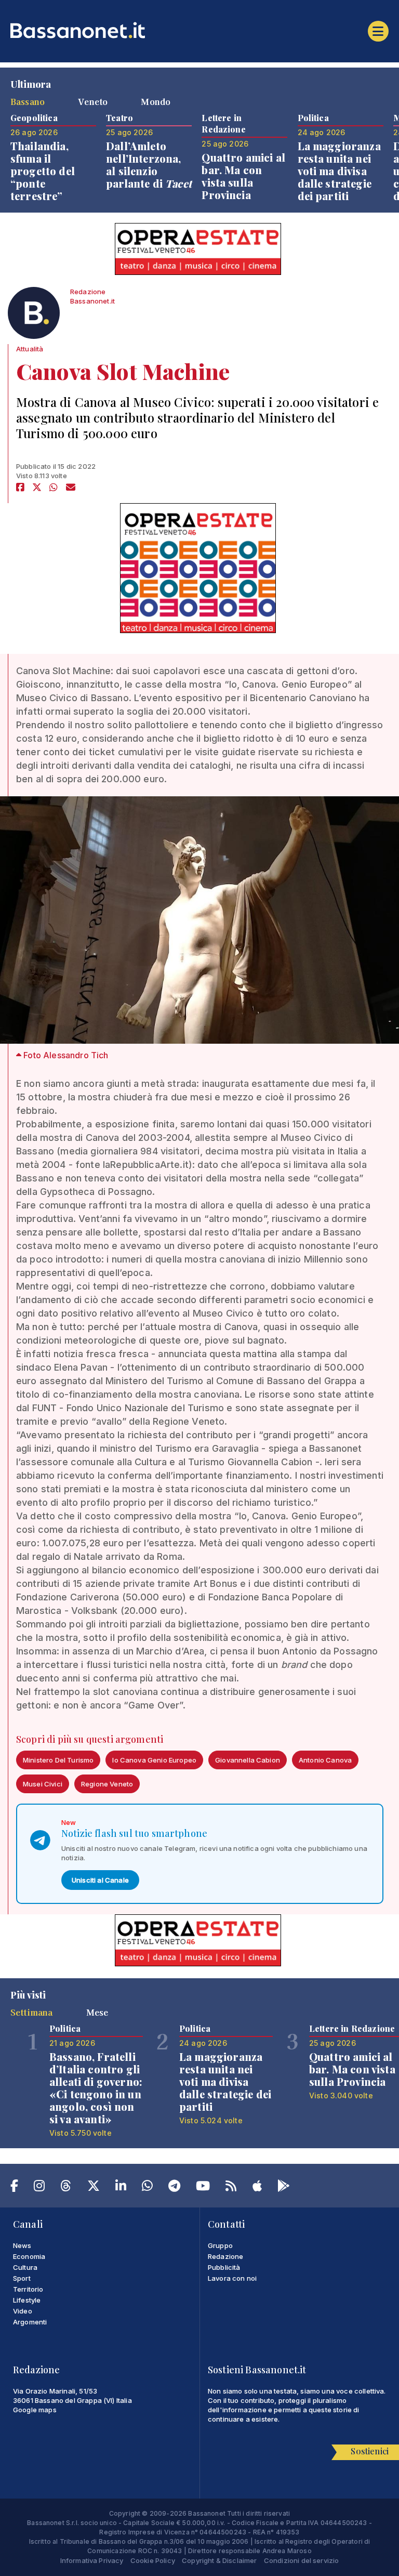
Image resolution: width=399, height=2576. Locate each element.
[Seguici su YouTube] (203, 2188)
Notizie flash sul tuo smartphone (134, 1833)
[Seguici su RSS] (231, 2188)
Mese (97, 2012)
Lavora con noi (232, 2278)
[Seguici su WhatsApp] (147, 2188)
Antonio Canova (325, 1760)
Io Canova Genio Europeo (154, 1760)
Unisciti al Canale (100, 1880)
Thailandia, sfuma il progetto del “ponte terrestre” (43, 171)
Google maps (35, 2410)
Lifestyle (27, 2300)
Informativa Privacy (92, 2560)
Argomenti (30, 2322)
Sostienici (370, 2451)
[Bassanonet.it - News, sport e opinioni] (199, 30)
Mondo (156, 101)
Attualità (30, 349)
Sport (22, 2278)
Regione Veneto (107, 1784)
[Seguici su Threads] (66, 2188)
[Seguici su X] (94, 2188)
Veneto (93, 101)
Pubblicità (224, 2267)
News (22, 2245)
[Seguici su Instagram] (39, 2188)
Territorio (28, 2289)
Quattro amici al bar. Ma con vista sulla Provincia (243, 176)
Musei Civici (43, 1784)
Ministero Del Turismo (58, 1760)
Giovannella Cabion (248, 1760)
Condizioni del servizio (302, 2560)
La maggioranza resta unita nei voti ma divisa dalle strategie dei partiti (339, 171)
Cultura (25, 2267)
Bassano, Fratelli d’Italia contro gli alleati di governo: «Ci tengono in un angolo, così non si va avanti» (96, 2088)
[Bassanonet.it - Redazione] (34, 316)
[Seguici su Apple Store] (257, 2188)
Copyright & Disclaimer (220, 2560)
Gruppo (220, 2245)
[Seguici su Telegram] (174, 2188)
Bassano (28, 101)
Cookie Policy (153, 2560)
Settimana (31, 2012)
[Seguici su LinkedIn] (121, 2188)
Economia (29, 2256)
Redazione (225, 2256)
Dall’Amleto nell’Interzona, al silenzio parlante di (149, 165)
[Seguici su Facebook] (14, 2188)
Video (23, 2311)
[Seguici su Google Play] (284, 2188)
